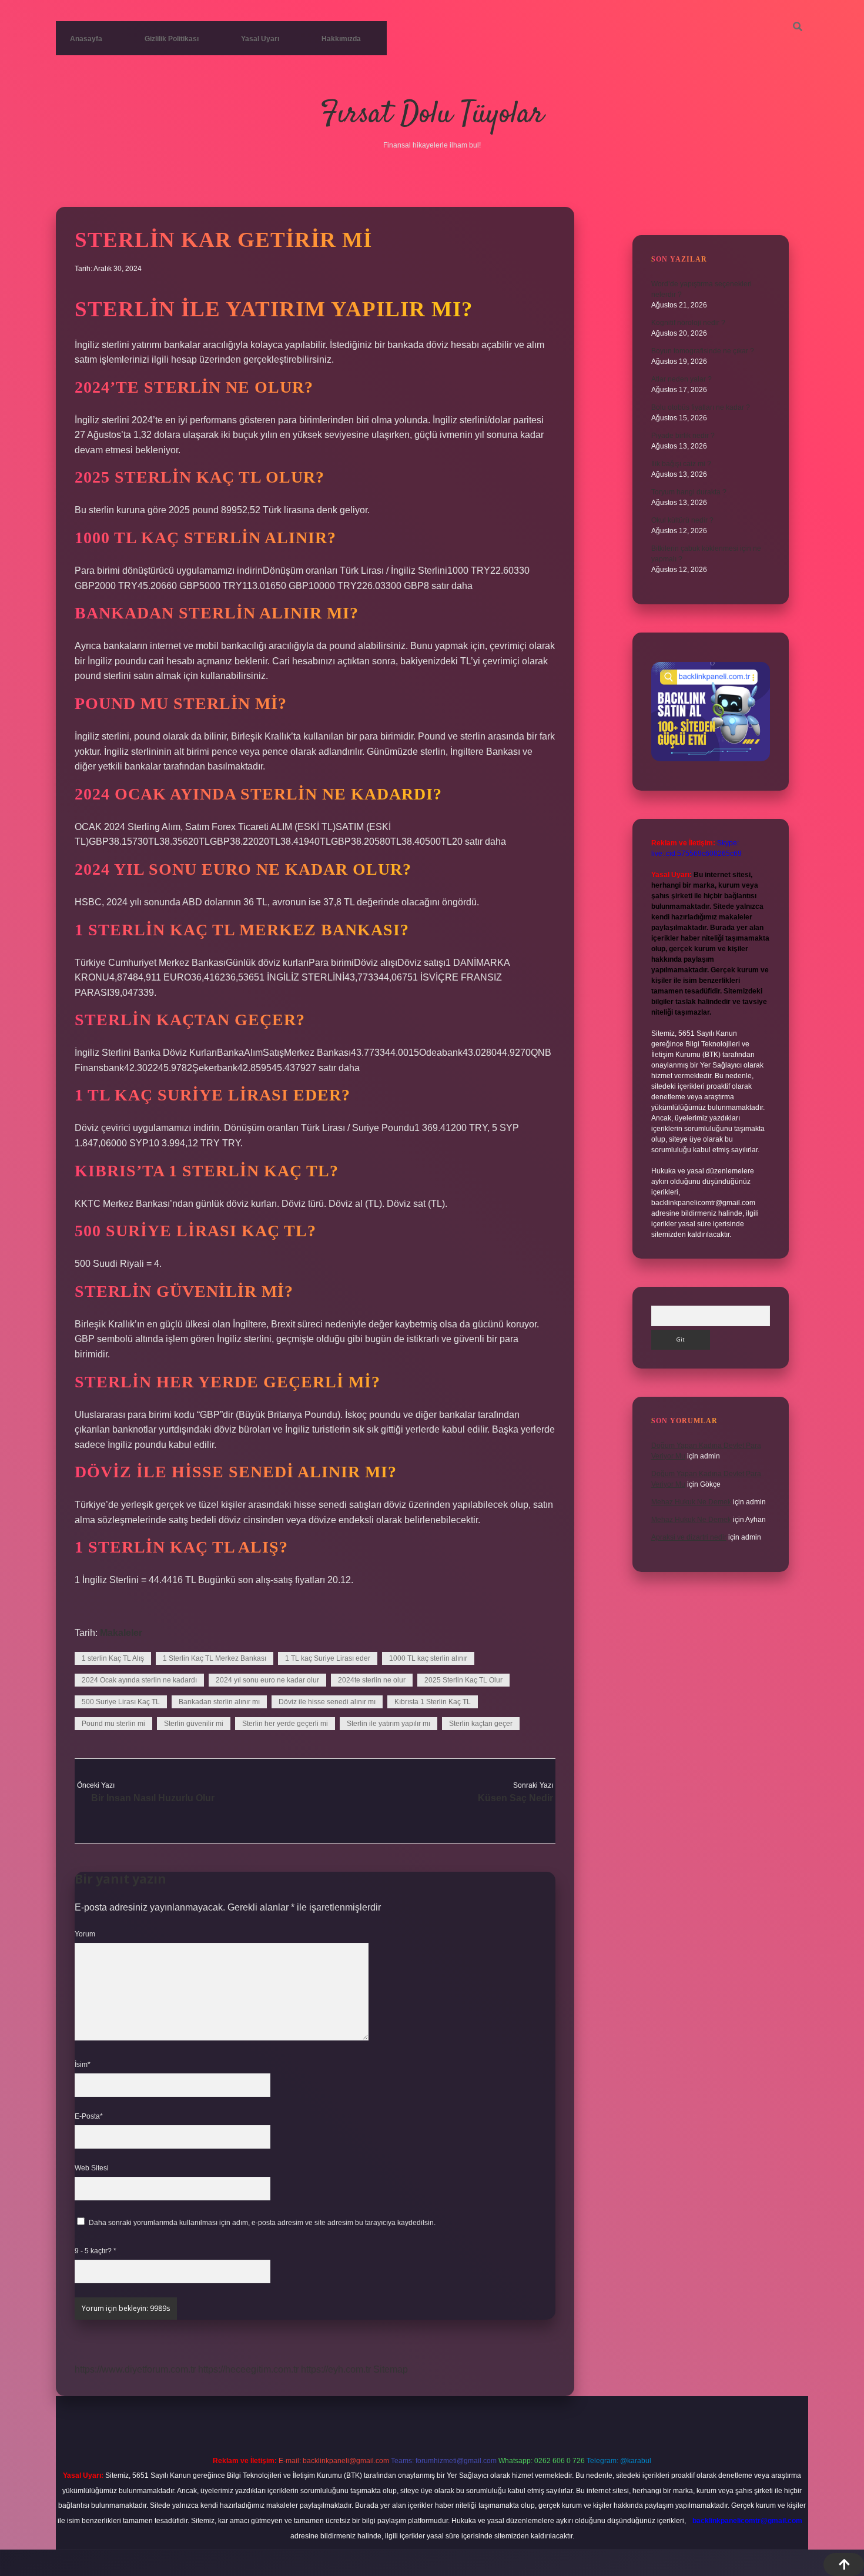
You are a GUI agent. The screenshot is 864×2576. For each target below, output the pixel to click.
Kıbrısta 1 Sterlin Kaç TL (433, 1702)
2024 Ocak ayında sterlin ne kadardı (139, 1680)
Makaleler (121, 1633)
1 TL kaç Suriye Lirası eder (328, 1658)
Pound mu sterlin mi (113, 1724)
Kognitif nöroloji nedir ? (688, 323)
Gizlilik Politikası (172, 39)
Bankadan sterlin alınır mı (219, 1702)
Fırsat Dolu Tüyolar (432, 115)
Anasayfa (86, 39)
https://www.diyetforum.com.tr (135, 2369)
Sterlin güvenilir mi (194, 1724)
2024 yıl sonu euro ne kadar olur (267, 1680)
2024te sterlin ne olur (372, 1680)
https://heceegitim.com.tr (248, 2369)
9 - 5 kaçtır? (96, 2251)
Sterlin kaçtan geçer (481, 1724)
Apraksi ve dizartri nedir (689, 1537)
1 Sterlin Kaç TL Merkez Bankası (215, 1658)
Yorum (85, 1934)
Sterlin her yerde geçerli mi (285, 1724)
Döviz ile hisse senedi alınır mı (327, 1702)
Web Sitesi (92, 2168)
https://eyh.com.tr (336, 2369)
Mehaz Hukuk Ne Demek (691, 1502)
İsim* (83, 2065)
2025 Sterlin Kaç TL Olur (463, 1680)
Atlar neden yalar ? (682, 379)
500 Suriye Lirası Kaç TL (121, 1702)
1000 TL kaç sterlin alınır (428, 1658)
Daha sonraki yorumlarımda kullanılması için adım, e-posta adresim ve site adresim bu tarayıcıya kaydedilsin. (262, 2223)
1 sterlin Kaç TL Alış (113, 1658)
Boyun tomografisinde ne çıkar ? (703, 351)
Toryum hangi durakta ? (689, 492)
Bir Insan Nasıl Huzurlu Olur (153, 1798)
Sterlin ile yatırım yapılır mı (389, 1724)
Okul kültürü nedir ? (682, 520)
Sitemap (391, 2369)
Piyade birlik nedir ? (683, 436)
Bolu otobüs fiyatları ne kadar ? (701, 407)
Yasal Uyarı (260, 39)
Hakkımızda (341, 39)
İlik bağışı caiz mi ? (681, 464)
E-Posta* (89, 2116)
